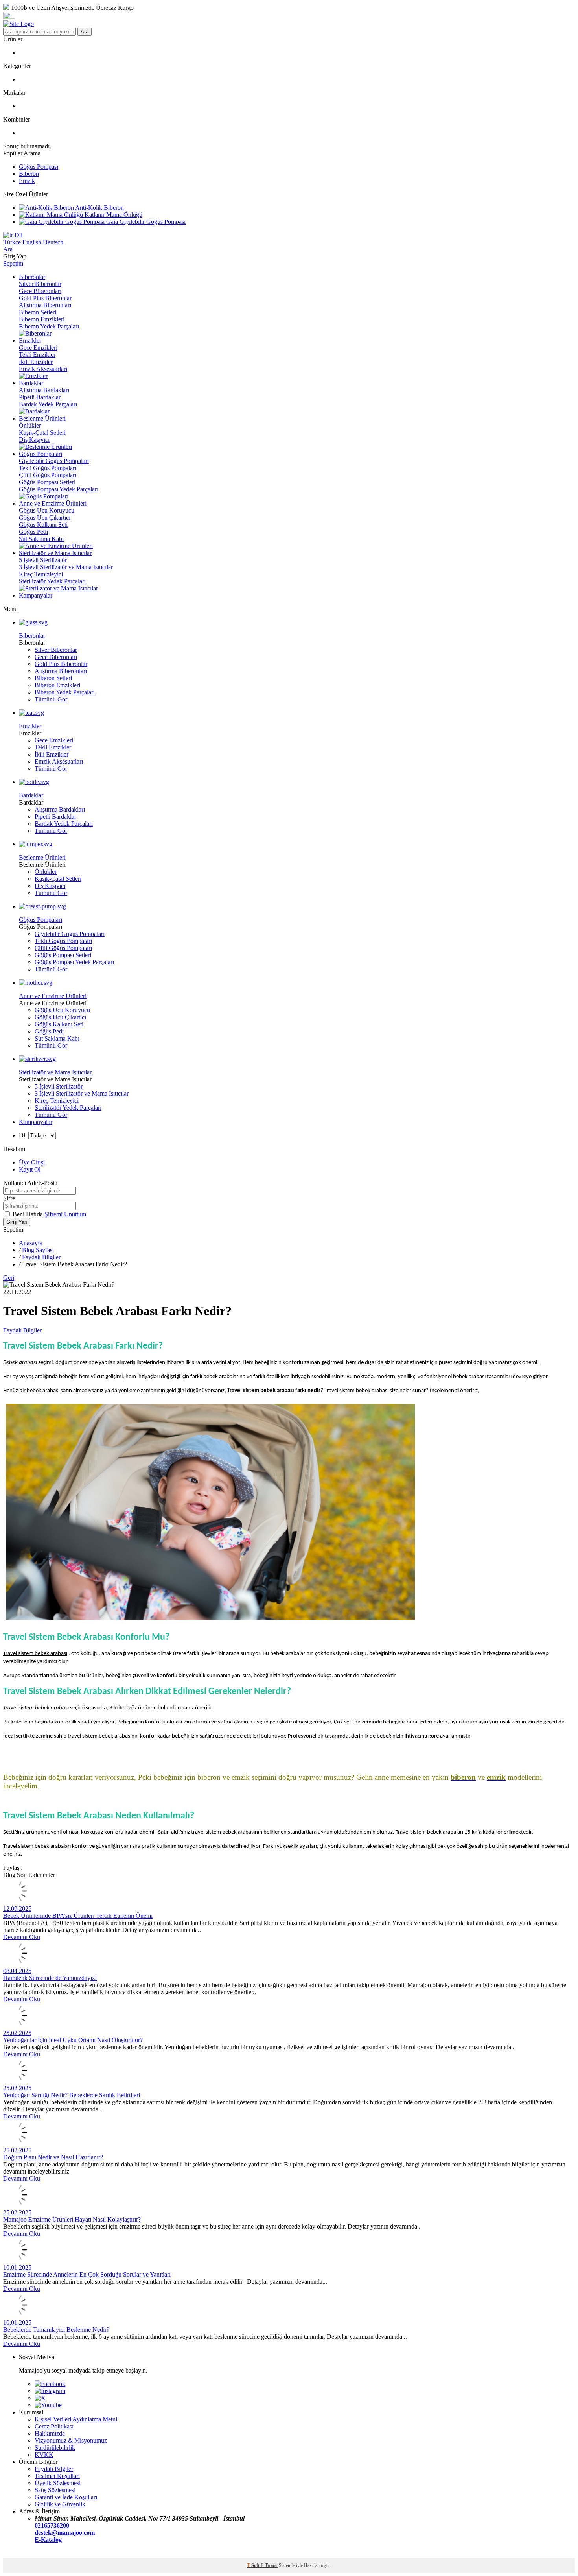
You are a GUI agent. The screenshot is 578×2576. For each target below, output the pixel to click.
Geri (9, 1278)
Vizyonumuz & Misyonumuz (71, 2440)
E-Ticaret (269, 2565)
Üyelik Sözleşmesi (58, 2483)
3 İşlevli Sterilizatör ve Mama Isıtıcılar (66, 567)
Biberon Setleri (38, 312)
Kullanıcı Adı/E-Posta (30, 1183)
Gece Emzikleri (38, 348)
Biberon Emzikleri (42, 319)
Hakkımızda (50, 2433)
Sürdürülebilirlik (55, 2448)
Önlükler (30, 425)
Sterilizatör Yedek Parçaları (52, 581)
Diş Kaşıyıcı (34, 440)
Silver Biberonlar (40, 284)
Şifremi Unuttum (65, 1214)
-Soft (254, 2565)
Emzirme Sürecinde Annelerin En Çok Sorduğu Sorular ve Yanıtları (87, 2274)
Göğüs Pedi (33, 532)
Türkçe (12, 242)
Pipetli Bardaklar (40, 397)
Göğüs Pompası (39, 167)
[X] (40, 2398)
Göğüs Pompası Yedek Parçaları (59, 489)
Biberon (29, 174)
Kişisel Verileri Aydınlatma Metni (76, 2419)
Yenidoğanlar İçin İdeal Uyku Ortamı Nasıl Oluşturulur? (73, 2040)
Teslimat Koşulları (57, 2476)
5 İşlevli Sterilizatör (43, 560)
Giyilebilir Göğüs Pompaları (54, 461)
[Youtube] (48, 2405)
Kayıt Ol (30, 1169)
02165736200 (52, 2525)
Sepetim (13, 263)
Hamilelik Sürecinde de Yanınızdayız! (50, 1978)
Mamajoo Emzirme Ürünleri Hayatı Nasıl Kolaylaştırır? (72, 2219)
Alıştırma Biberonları (45, 305)
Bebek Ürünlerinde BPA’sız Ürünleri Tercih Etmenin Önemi (78, 1916)
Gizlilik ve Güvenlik (60, 2504)
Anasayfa (31, 1243)
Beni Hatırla (29, 1214)
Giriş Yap (17, 1222)
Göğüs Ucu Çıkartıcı (45, 518)
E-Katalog (48, 2540)
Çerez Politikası (54, 2426)
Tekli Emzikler (37, 355)
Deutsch (53, 242)
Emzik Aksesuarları (43, 369)
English (32, 242)
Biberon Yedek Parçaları (49, 326)
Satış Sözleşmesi (55, 2490)
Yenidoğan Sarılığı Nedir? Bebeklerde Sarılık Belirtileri (72, 2095)
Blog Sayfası (38, 1250)
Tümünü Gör (51, 699)
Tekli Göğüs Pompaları (48, 468)
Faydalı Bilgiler (41, 1257)
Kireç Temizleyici (41, 574)
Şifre (9, 1198)
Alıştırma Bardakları (44, 390)
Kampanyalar (36, 1122)
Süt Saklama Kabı (41, 539)
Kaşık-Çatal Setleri (42, 433)
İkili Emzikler (36, 362)
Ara (85, 32)
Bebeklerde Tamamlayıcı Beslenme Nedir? (56, 2330)
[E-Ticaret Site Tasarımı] (13, 2554)
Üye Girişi (32, 1162)
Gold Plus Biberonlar (45, 298)
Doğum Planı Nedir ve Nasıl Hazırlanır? (53, 2157)
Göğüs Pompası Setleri (47, 482)
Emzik (27, 181)
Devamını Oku (22, 1937)
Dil (18, 235)
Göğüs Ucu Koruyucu (47, 510)
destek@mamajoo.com (65, 2533)
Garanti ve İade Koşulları (66, 2497)
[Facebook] (50, 2384)
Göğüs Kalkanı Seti (43, 525)
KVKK (44, 2455)
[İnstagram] (50, 2391)
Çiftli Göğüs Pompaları (48, 475)
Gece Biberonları (40, 291)
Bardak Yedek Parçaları (48, 404)
